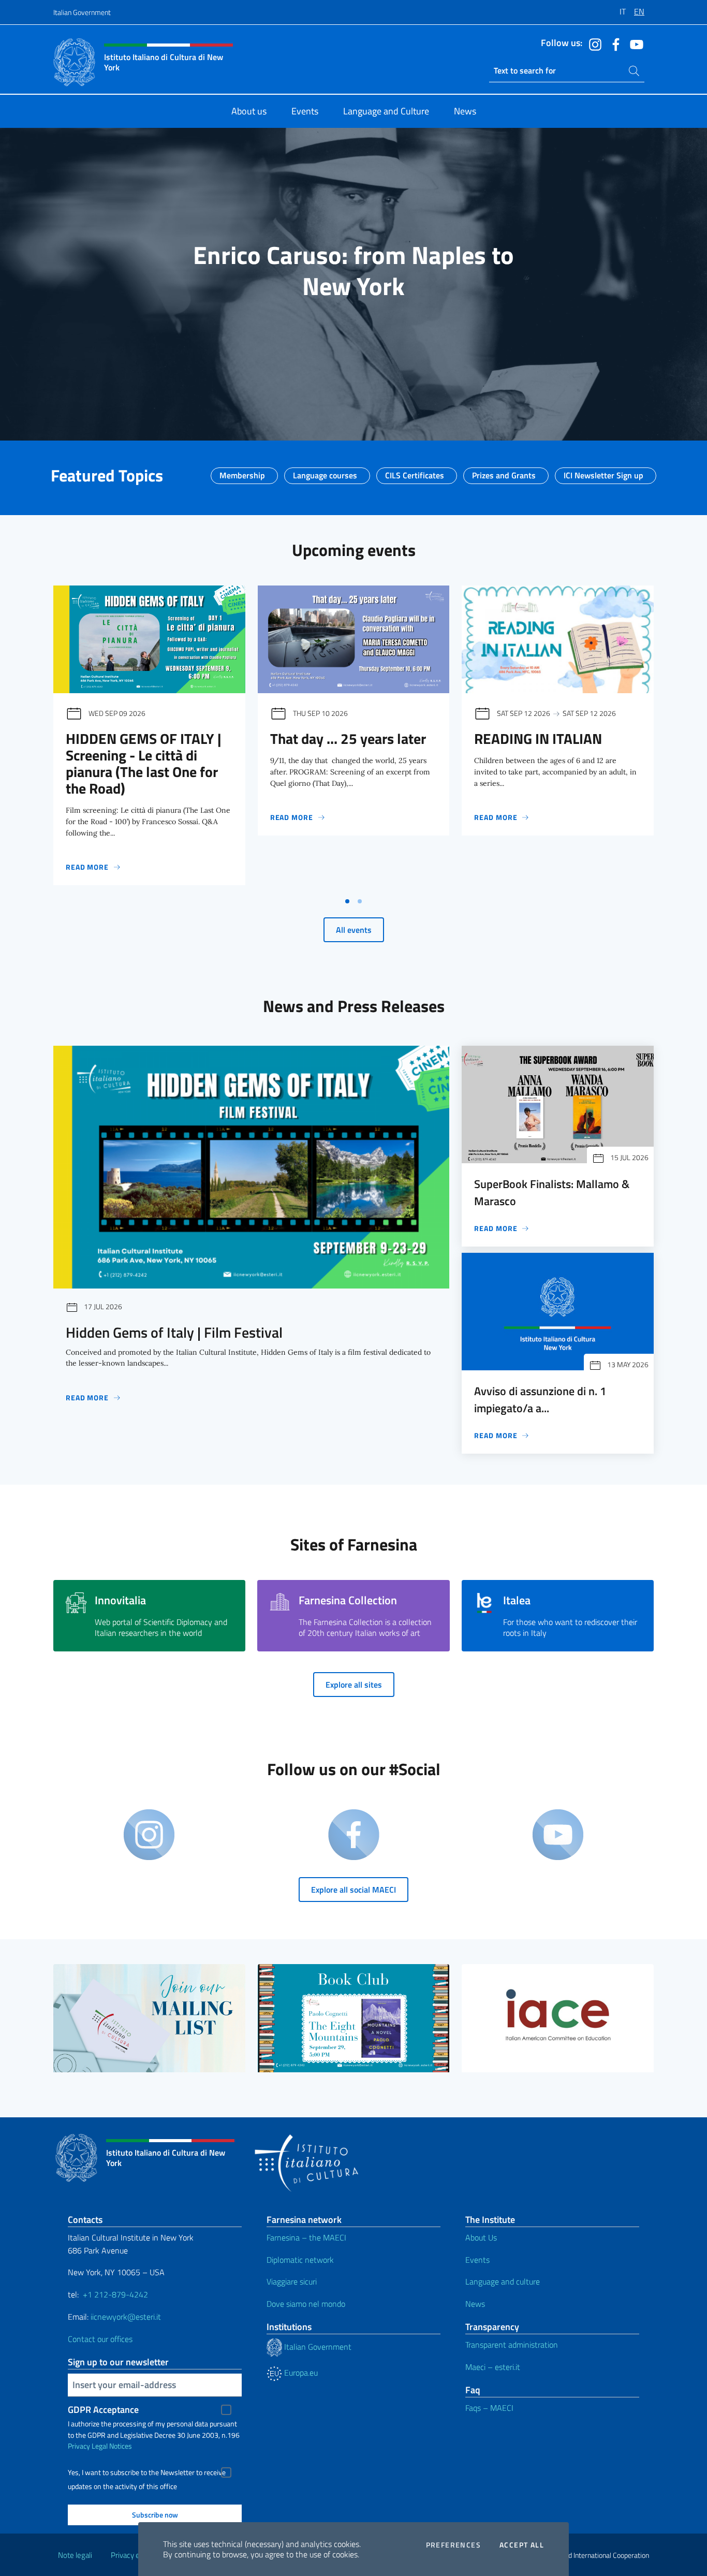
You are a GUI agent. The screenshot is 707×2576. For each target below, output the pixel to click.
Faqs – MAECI (489, 2408)
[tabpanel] (149, 738)
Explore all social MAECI (353, 1890)
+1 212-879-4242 (115, 2294)
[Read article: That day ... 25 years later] (354, 639)
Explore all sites (354, 1685)
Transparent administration (512, 2345)
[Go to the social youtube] (634, 43)
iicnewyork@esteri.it (126, 2317)
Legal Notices (112, 2446)
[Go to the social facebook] (613, 43)
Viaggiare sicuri (292, 2281)
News (475, 2304)
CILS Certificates (415, 472)
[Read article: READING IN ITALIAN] (558, 639)
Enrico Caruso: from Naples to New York (353, 270)
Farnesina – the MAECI (306, 2237)
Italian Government (82, 12)
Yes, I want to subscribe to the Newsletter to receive (147, 2472)
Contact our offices (100, 2339)
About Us (481, 2237)
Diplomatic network (300, 2260)
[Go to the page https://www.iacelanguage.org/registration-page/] (558, 2018)
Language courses (325, 472)
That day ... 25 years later (348, 738)
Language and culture (503, 2281)
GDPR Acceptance (103, 2410)
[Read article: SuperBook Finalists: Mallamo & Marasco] (558, 1104)
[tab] (347, 901)
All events (354, 930)
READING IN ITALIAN (538, 738)
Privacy (79, 2446)
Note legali (75, 2555)
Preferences (453, 2545)
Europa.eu (300, 2373)
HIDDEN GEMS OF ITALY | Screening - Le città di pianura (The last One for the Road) (144, 763)
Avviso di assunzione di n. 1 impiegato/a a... (540, 1399)
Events (477, 2260)
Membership (242, 472)
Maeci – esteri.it (493, 2367)
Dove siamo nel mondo (306, 2304)
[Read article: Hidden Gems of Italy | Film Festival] (251, 1167)
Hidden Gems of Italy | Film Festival (174, 1332)
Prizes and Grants (504, 472)
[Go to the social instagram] (593, 43)
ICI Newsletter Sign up (603, 472)
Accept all (522, 2545)
